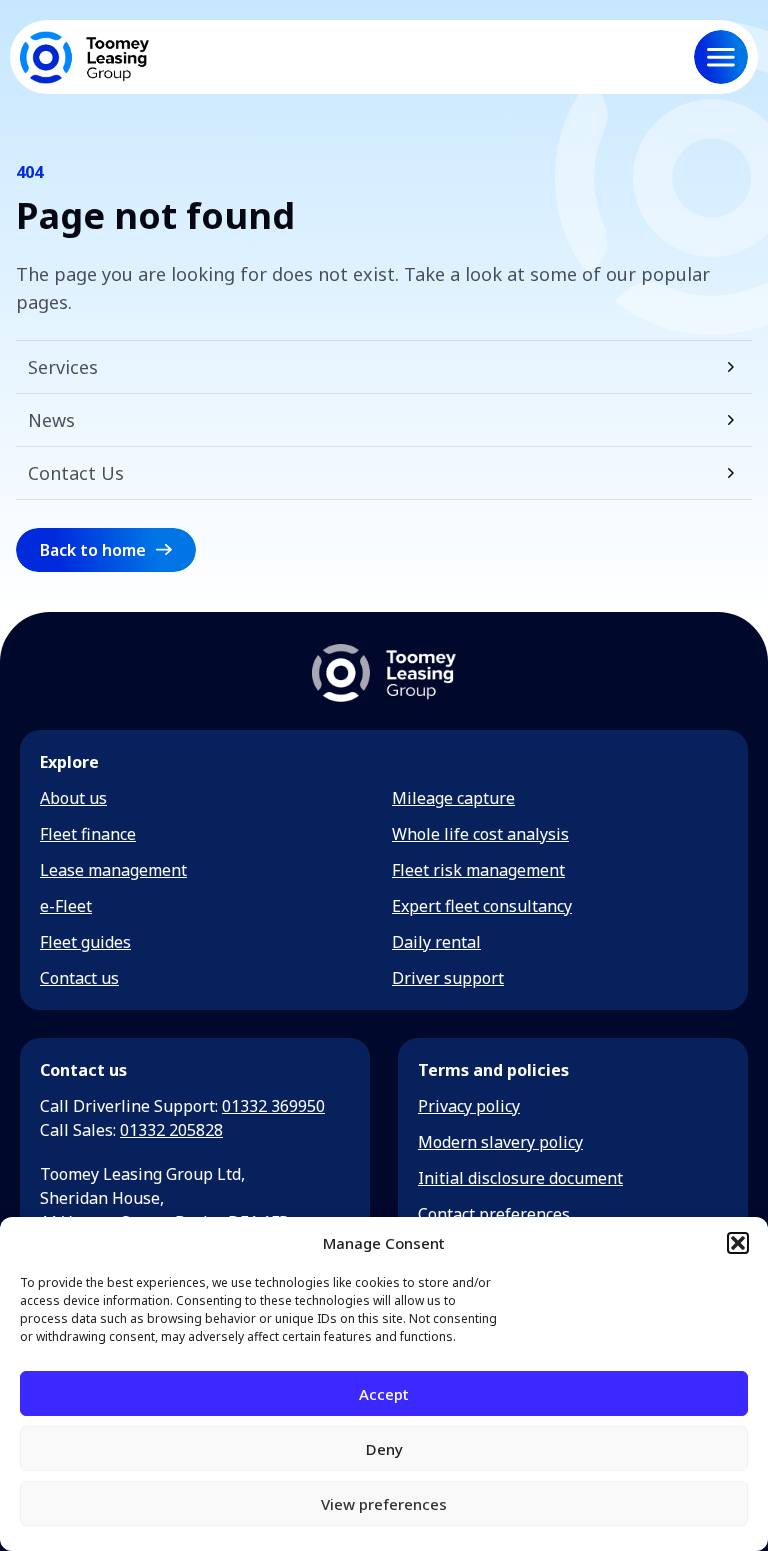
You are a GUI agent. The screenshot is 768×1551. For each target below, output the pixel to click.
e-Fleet (66, 906)
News (51, 420)
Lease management (113, 870)
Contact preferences (494, 1214)
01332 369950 (273, 1106)
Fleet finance (88, 834)
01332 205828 (171, 1130)
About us (73, 798)
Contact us (79, 978)
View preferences (384, 1504)
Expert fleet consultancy (482, 906)
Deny (384, 1449)
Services (63, 367)
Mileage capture (453, 798)
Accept (384, 1394)
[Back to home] (84, 57)
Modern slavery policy (500, 1142)
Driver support (448, 978)
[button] (738, 1243)
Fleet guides (85, 942)
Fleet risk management (478, 870)
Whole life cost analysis (480, 834)
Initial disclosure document (520, 1178)
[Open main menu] (721, 57)
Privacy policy (469, 1106)
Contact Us (76, 473)
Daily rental (436, 942)
